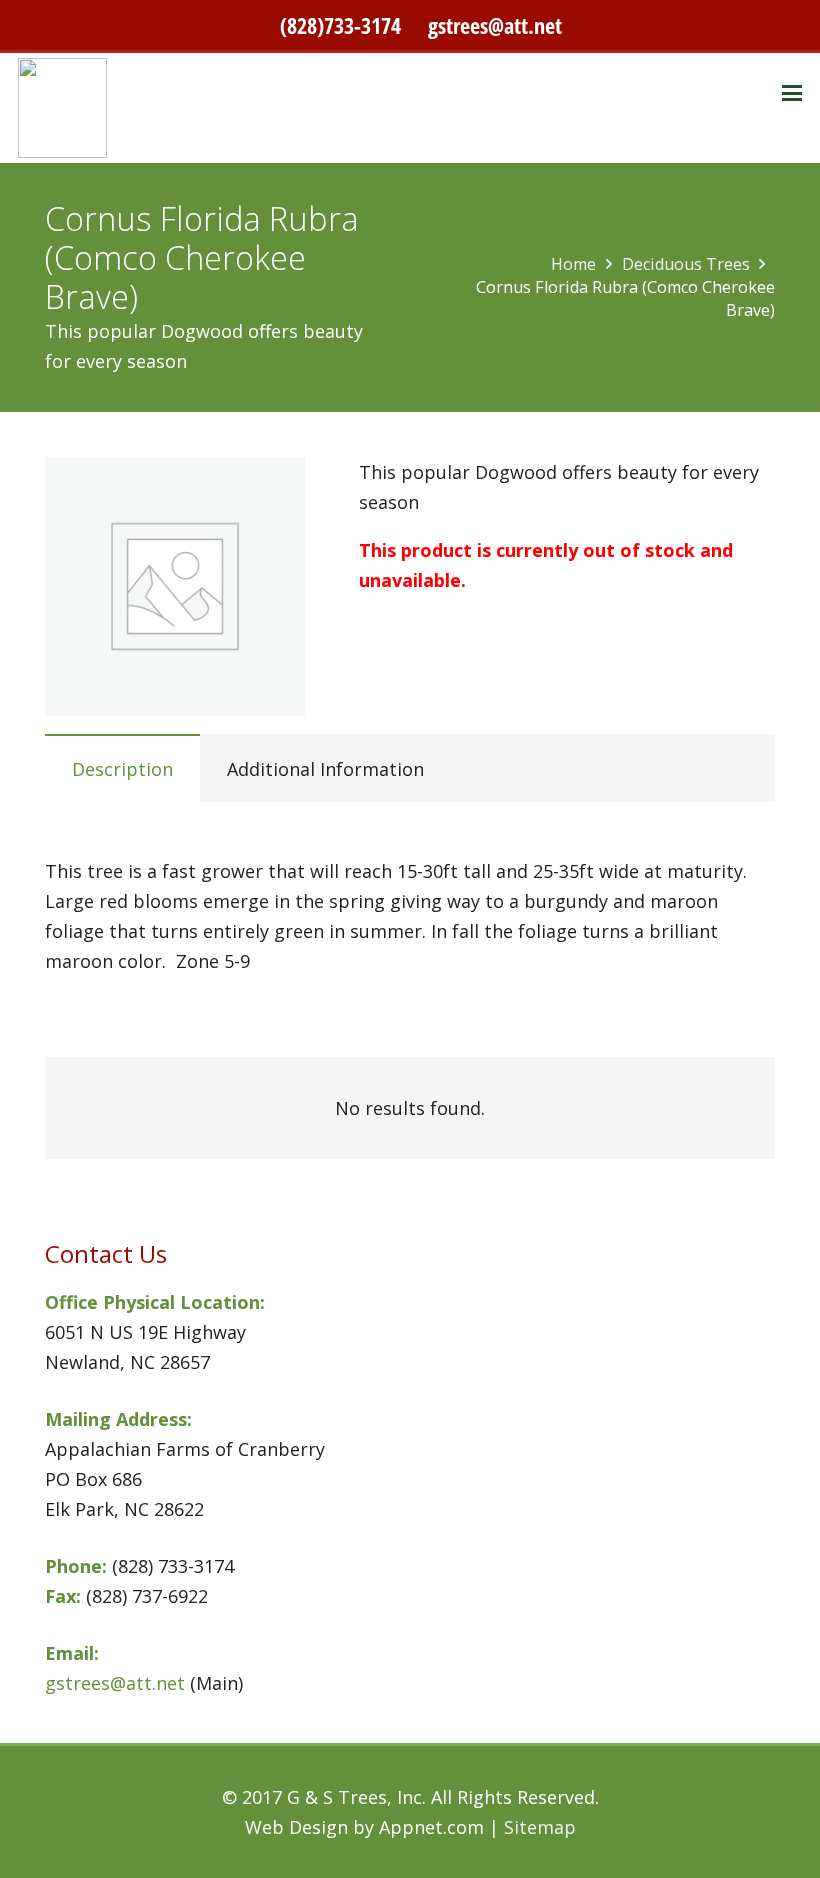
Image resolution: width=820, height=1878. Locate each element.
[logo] (62, 108)
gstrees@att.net (495, 25)
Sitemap (540, 1827)
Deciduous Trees (686, 264)
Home (573, 264)
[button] (792, 93)
